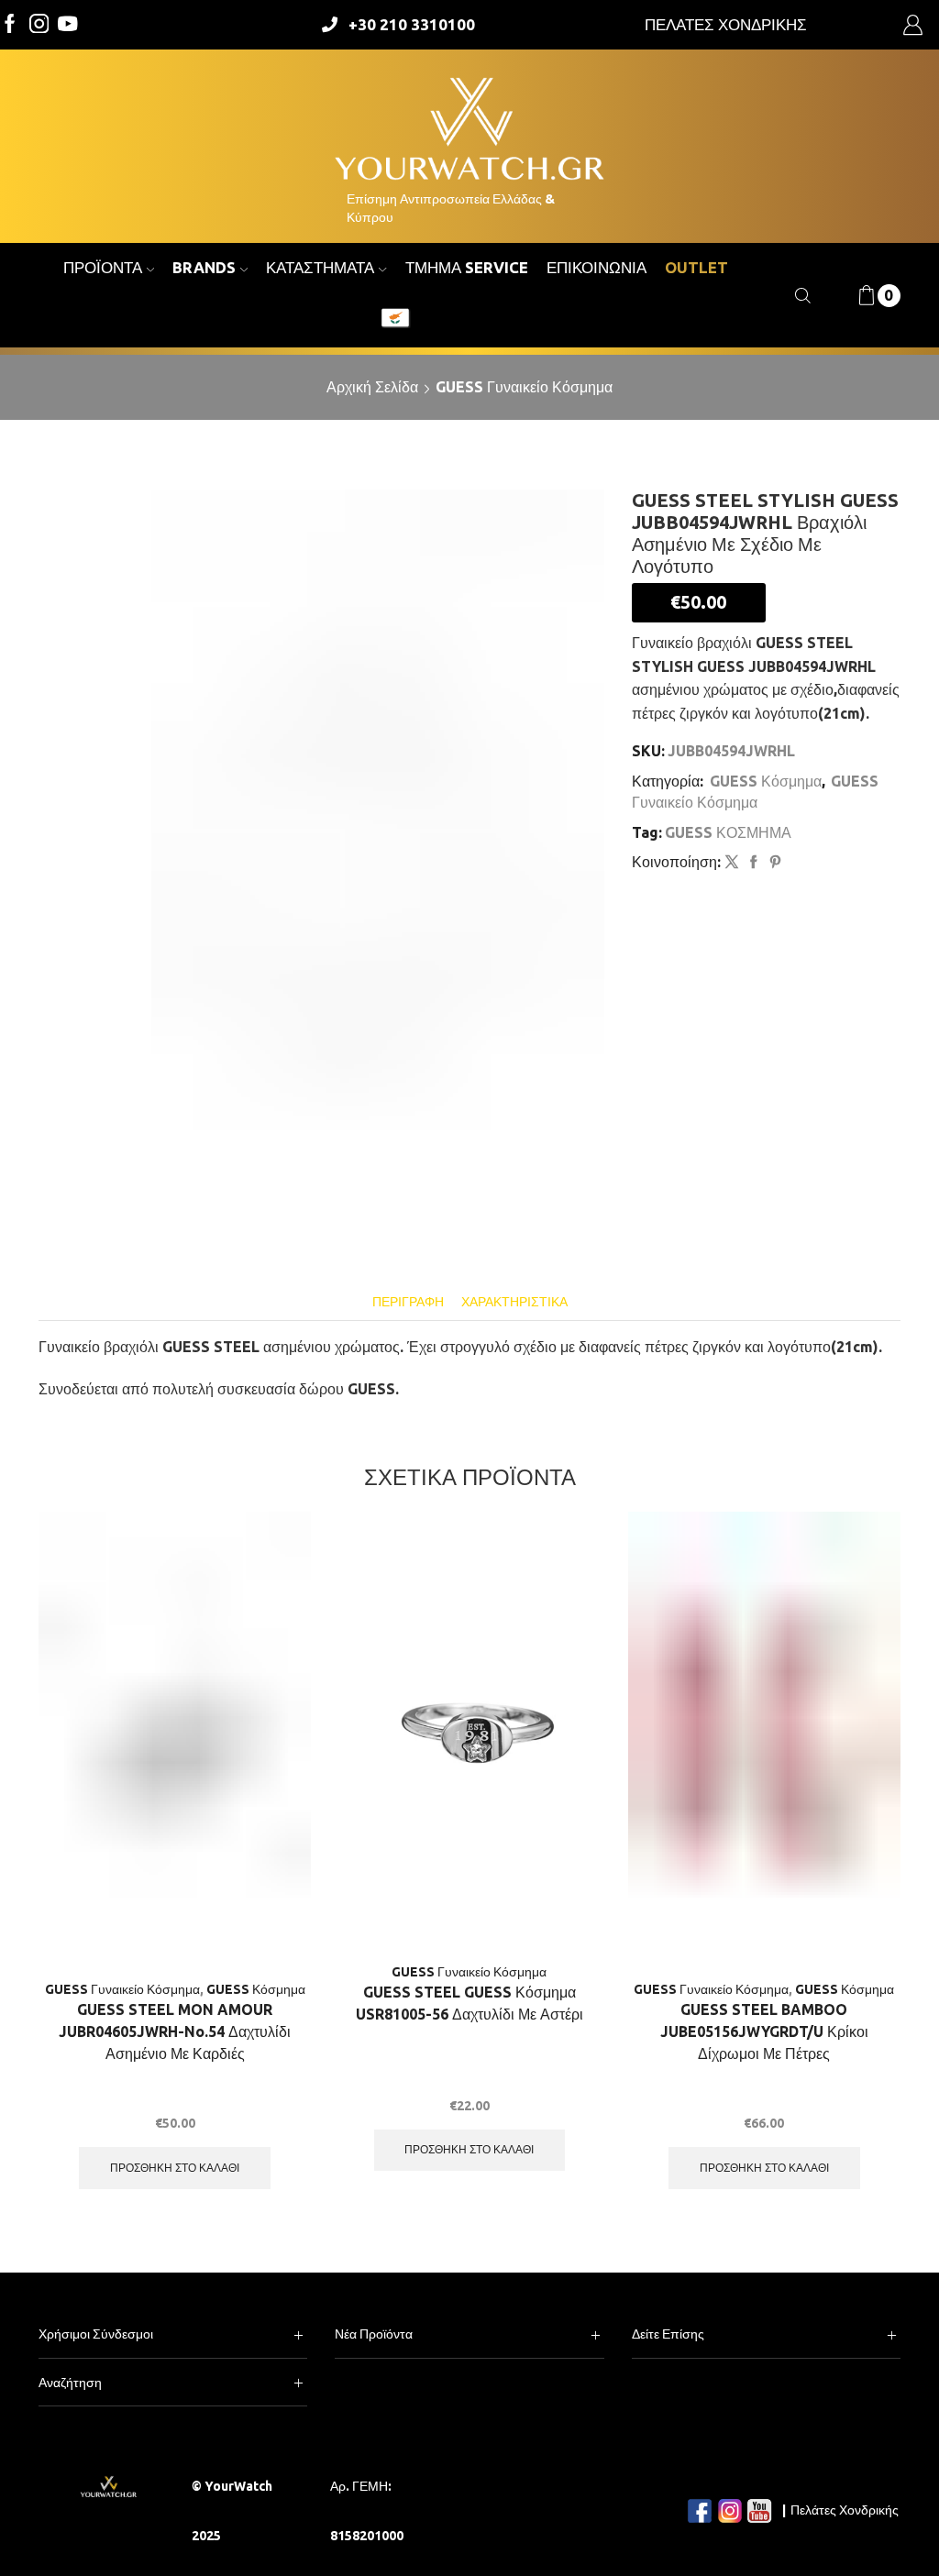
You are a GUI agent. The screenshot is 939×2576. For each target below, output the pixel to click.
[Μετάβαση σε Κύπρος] (395, 320)
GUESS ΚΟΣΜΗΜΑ (728, 832)
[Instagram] (39, 25)
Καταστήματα (320, 267)
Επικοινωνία (597, 267)
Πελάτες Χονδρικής (845, 2510)
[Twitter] (68, 25)
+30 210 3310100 (412, 24)
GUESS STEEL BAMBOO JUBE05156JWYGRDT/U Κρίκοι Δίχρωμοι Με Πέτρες (764, 2031)
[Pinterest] (773, 863)
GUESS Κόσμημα (766, 781)
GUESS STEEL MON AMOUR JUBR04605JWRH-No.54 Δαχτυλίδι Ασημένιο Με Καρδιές (175, 2031)
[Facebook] (10, 25)
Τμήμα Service (467, 267)
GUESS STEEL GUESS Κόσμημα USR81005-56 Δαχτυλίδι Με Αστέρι (469, 2003)
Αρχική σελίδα (372, 387)
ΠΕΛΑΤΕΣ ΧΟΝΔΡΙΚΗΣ (726, 24)
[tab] (408, 1302)
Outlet (696, 267)
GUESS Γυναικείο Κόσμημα (524, 387)
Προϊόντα (103, 267)
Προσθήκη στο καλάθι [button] (175, 2168)
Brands (204, 267)
